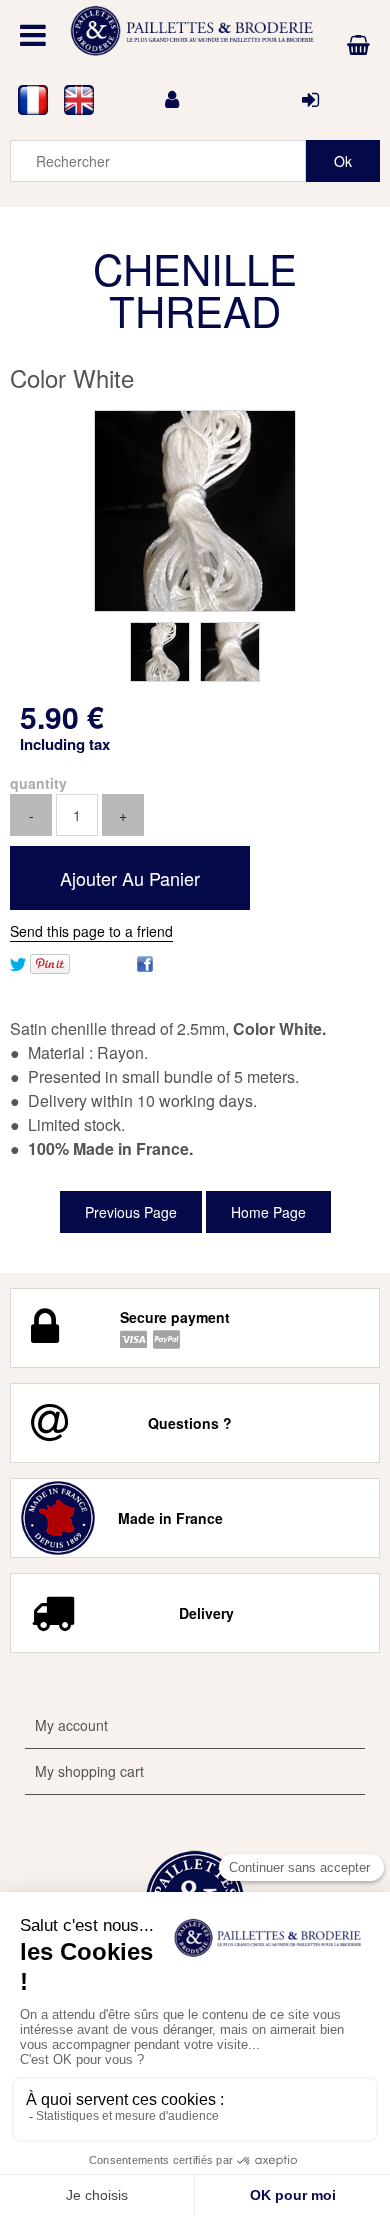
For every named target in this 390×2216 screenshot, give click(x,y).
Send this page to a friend (91, 931)
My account (71, 1725)
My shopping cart (89, 1771)
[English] (79, 100)
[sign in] (310, 100)
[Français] (33, 100)
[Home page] (195, 31)
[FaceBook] (145, 962)
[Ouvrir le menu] (33, 35)
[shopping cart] (358, 45)
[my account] (172, 100)
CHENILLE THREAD (195, 289)
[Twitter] (18, 962)
